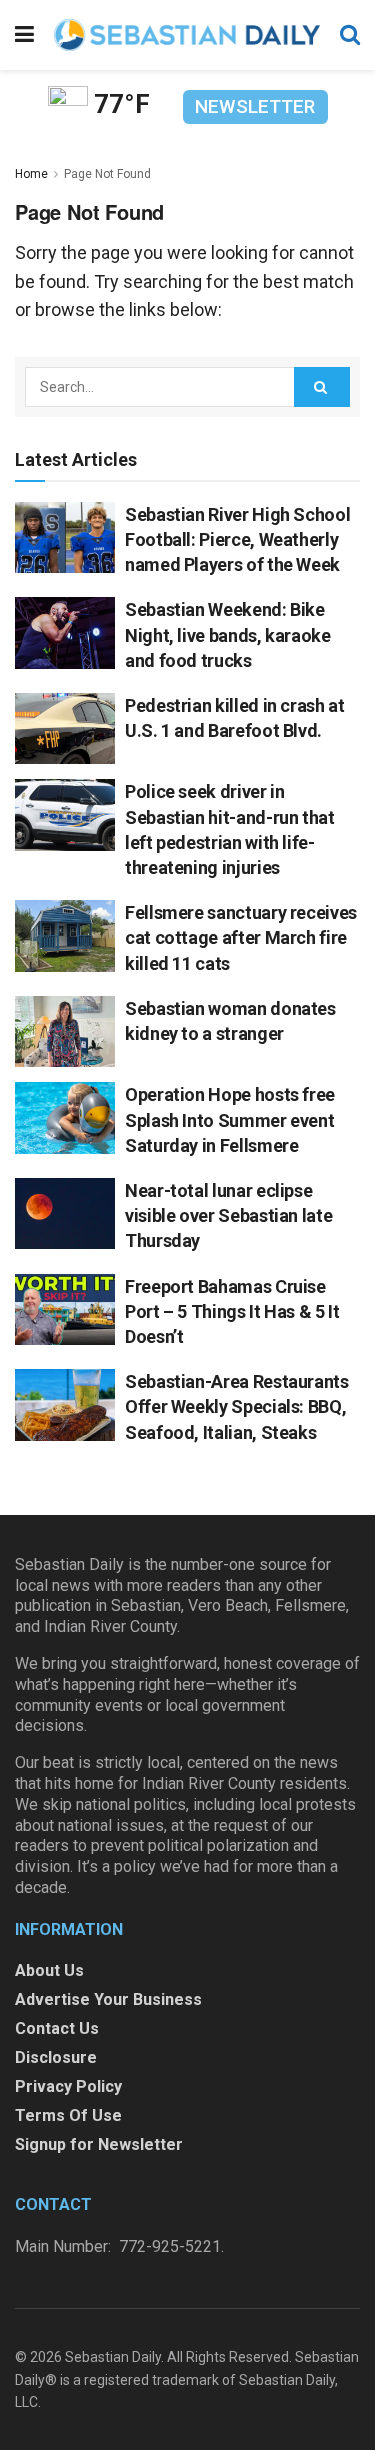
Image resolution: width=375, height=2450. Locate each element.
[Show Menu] (24, 35)
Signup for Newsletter (99, 2144)
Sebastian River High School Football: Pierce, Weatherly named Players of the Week (237, 539)
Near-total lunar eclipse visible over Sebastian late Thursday (228, 1215)
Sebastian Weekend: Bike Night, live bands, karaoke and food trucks (228, 634)
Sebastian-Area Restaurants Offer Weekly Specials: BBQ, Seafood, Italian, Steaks (237, 1406)
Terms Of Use (68, 2115)
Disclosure (56, 2057)
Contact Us (57, 2028)
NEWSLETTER (255, 106)
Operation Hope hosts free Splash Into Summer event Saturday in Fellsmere (230, 1119)
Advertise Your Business (108, 1999)
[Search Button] (350, 35)
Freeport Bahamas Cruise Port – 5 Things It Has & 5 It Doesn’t (232, 1311)
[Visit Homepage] (187, 34)
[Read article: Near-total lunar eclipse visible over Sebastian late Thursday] (65, 1214)
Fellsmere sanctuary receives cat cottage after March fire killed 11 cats (241, 937)
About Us (49, 1970)
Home (31, 174)
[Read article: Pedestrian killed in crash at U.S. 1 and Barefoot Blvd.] (65, 729)
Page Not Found (107, 174)
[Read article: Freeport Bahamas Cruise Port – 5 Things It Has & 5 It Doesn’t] (65, 1310)
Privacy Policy (68, 2086)
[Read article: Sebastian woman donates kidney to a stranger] (65, 1032)
